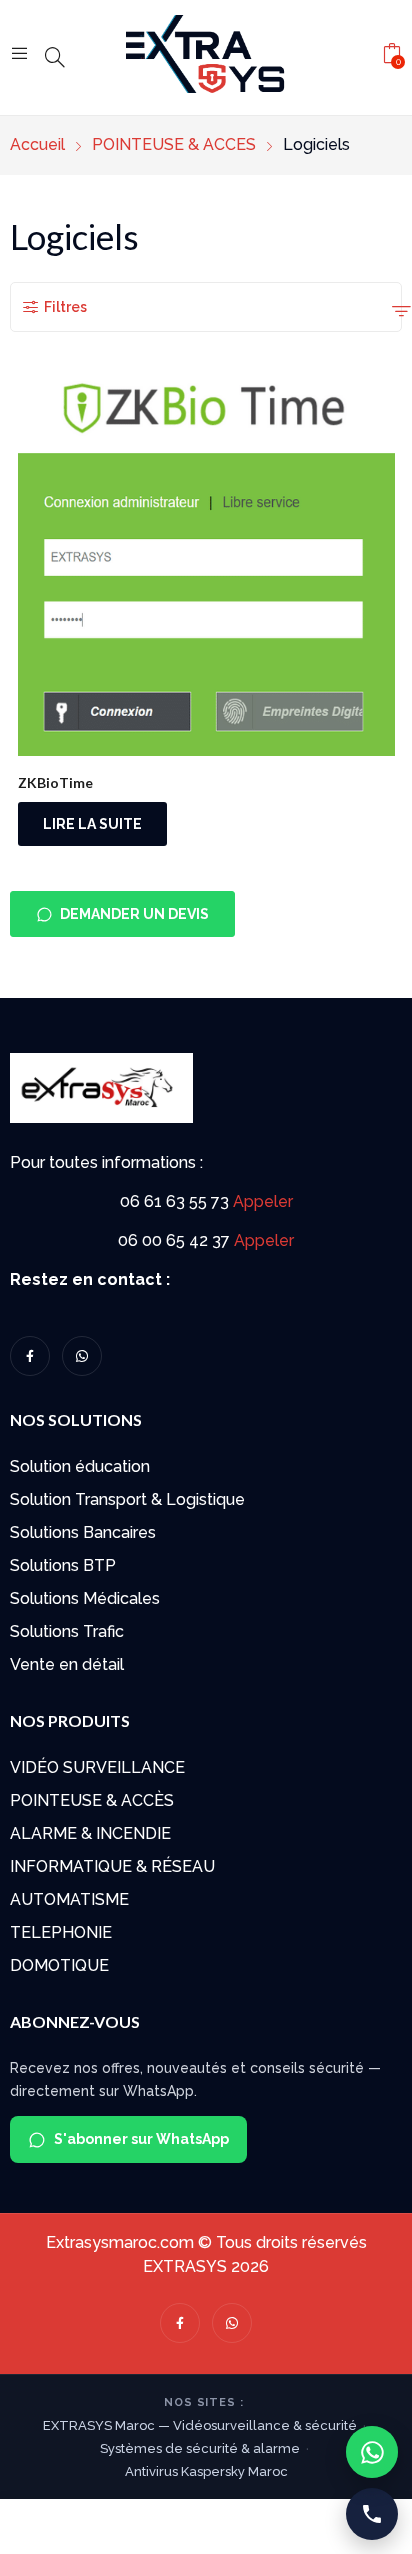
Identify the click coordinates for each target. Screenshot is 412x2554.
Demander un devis (134, 914)
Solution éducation (80, 1466)
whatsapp (82, 1356)
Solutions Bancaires (83, 1532)
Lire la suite (92, 824)
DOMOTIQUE (59, 1965)
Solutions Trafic (67, 1631)
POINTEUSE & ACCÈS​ (92, 1800)
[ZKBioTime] (206, 567)
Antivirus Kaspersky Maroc (206, 2471)
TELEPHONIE (61, 1932)
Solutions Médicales (85, 1598)
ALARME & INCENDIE (90, 1833)
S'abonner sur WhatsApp (141, 2139)
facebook (30, 1356)
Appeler (263, 1201)
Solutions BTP (63, 1565)
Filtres (65, 307)
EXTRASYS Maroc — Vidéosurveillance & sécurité (200, 2425)
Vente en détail (67, 1664)
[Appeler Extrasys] (372, 2514)
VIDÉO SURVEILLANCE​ (97, 1767)
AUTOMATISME (69, 1899)
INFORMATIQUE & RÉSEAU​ (112, 1866)
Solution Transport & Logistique (127, 1499)
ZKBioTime (55, 782)
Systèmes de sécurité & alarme (200, 2448)
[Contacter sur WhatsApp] (372, 2452)
